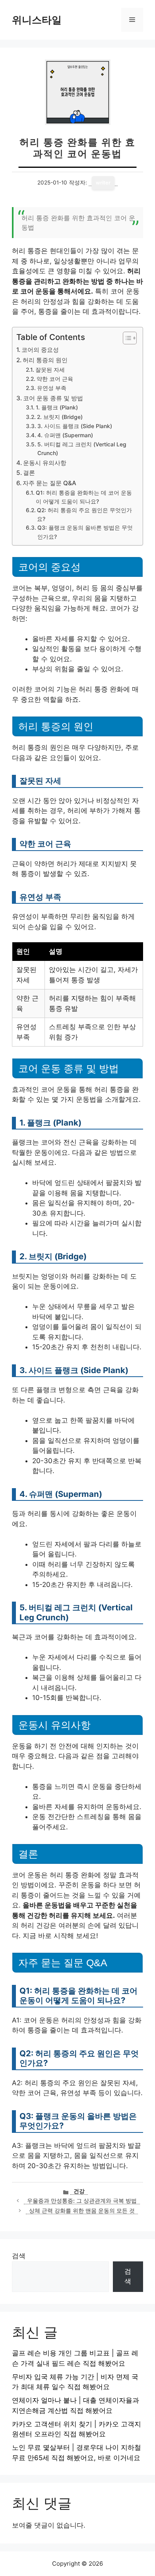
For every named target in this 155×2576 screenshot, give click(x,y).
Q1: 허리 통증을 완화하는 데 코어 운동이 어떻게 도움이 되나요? (84, 497)
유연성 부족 (52, 388)
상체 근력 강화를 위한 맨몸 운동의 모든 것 (82, 2211)
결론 (29, 473)
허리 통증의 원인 (45, 360)
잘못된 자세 (50, 370)
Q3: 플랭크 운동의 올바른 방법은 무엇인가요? (85, 532)
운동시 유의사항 (45, 463)
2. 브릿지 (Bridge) (60, 417)
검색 (19, 2256)
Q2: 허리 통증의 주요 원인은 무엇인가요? (84, 515)
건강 (79, 2191)
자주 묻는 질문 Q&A (49, 483)
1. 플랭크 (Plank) (57, 407)
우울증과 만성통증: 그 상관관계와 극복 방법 (82, 2201)
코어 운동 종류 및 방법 (53, 398)
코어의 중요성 (40, 350)
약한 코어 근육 (55, 379)
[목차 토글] (126, 338)
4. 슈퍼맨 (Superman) (65, 435)
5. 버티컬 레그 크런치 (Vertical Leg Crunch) (82, 449)
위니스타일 (37, 20)
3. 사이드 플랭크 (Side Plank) (75, 426)
